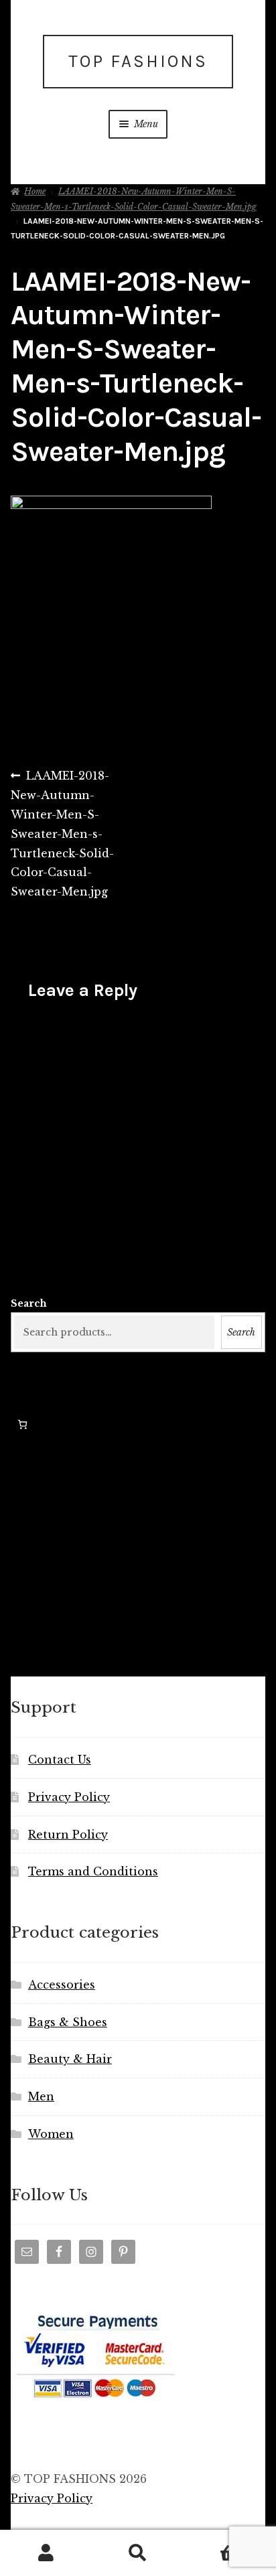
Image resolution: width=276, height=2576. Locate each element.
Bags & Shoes (68, 2022)
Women (51, 2134)
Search (29, 1303)
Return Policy (68, 1835)
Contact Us (60, 1760)
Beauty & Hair (70, 2059)
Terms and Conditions (93, 1871)
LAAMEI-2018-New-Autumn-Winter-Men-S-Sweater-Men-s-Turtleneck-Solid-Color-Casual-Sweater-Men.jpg (62, 833)
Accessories (62, 1985)
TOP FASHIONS (138, 61)
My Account (46, 2553)
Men (41, 2096)
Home (35, 191)
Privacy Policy (69, 1797)
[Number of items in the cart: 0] (22, 1424)
